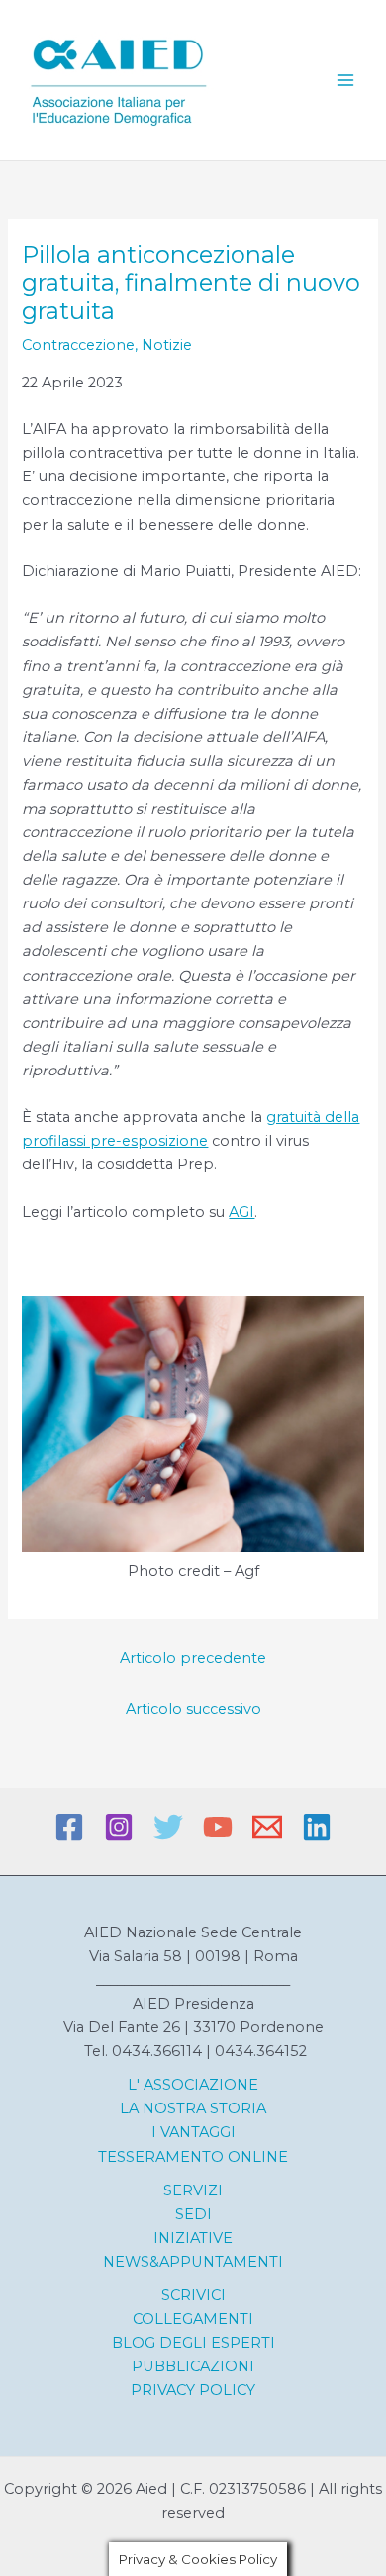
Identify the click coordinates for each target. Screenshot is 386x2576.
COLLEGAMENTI (193, 2319)
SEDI (193, 2214)
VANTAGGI (196, 2132)
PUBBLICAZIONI (193, 2366)
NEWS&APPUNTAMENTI (193, 2262)
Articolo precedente (193, 1658)
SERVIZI (193, 2190)
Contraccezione (78, 345)
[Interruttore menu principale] (345, 80)
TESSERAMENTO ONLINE (193, 2157)
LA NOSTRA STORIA (193, 2108)
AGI (241, 1212)
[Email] (267, 1827)
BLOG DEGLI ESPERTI (193, 2343)
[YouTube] (218, 1827)
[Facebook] (69, 1827)
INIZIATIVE (193, 2238)
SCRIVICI (193, 2295)
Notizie (167, 345)
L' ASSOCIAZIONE (193, 2085)
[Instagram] (119, 1827)
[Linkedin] (317, 1827)
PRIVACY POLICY (193, 2390)
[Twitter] (168, 1827)
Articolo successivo (193, 1709)
